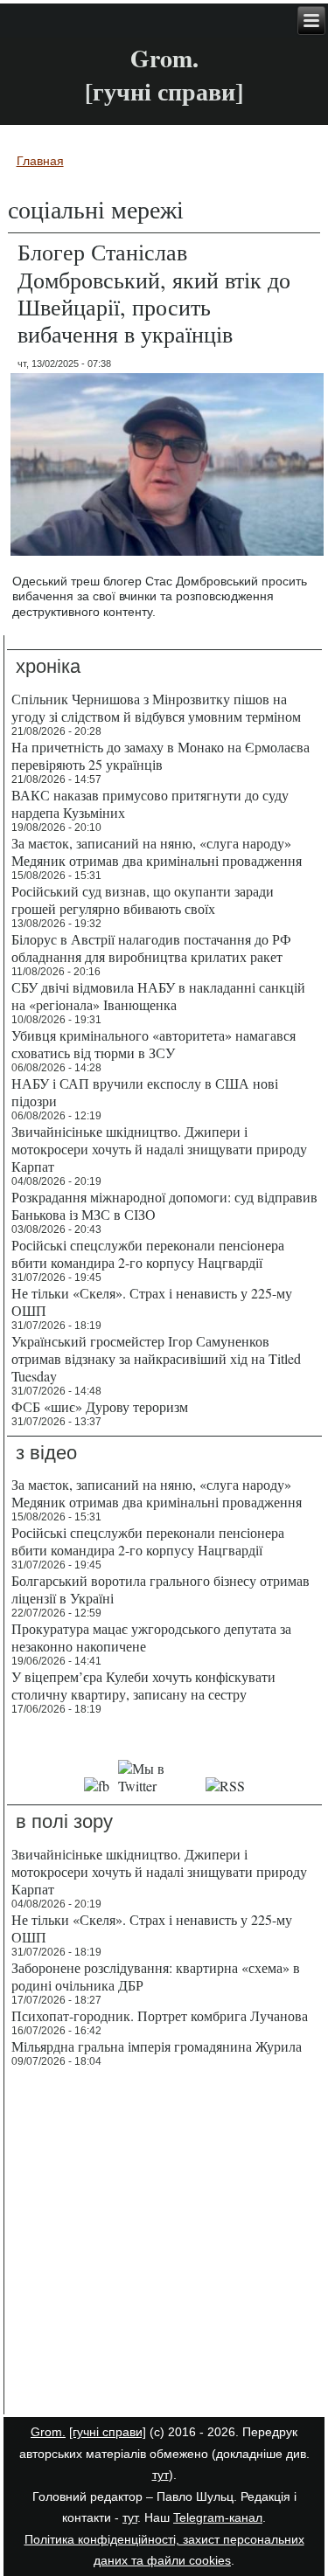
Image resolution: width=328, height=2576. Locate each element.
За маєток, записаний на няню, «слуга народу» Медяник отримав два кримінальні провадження (157, 852)
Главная (40, 161)
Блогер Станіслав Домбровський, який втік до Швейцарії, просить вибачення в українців (154, 293)
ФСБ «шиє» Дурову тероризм (100, 1406)
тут (161, 2475)
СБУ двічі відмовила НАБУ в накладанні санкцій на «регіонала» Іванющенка (158, 996)
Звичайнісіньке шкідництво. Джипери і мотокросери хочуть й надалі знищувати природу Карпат (159, 1149)
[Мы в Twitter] (158, 1786)
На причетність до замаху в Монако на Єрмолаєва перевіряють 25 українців (161, 755)
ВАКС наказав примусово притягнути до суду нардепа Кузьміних (150, 803)
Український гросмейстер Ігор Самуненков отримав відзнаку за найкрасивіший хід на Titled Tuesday (156, 1358)
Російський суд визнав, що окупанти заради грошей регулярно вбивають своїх (143, 900)
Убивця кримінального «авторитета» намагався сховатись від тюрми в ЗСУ (154, 1044)
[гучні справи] (108, 2432)
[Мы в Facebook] (97, 1786)
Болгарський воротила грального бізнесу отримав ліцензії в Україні (161, 1589)
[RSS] (226, 1786)
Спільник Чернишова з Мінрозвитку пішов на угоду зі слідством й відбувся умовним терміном (156, 707)
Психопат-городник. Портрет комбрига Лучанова (160, 2015)
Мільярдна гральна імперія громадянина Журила (157, 2046)
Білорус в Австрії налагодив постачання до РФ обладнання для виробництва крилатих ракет (151, 948)
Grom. (164, 58)
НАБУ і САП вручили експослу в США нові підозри (145, 1092)
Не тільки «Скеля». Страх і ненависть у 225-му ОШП (152, 1302)
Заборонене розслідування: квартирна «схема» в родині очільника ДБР (156, 1976)
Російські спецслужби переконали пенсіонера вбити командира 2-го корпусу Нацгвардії (148, 1253)
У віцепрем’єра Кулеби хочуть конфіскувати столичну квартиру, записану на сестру (143, 1685)
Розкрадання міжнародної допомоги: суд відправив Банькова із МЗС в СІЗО (164, 1205)
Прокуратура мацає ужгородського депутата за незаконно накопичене (151, 1637)
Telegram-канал (218, 2517)
